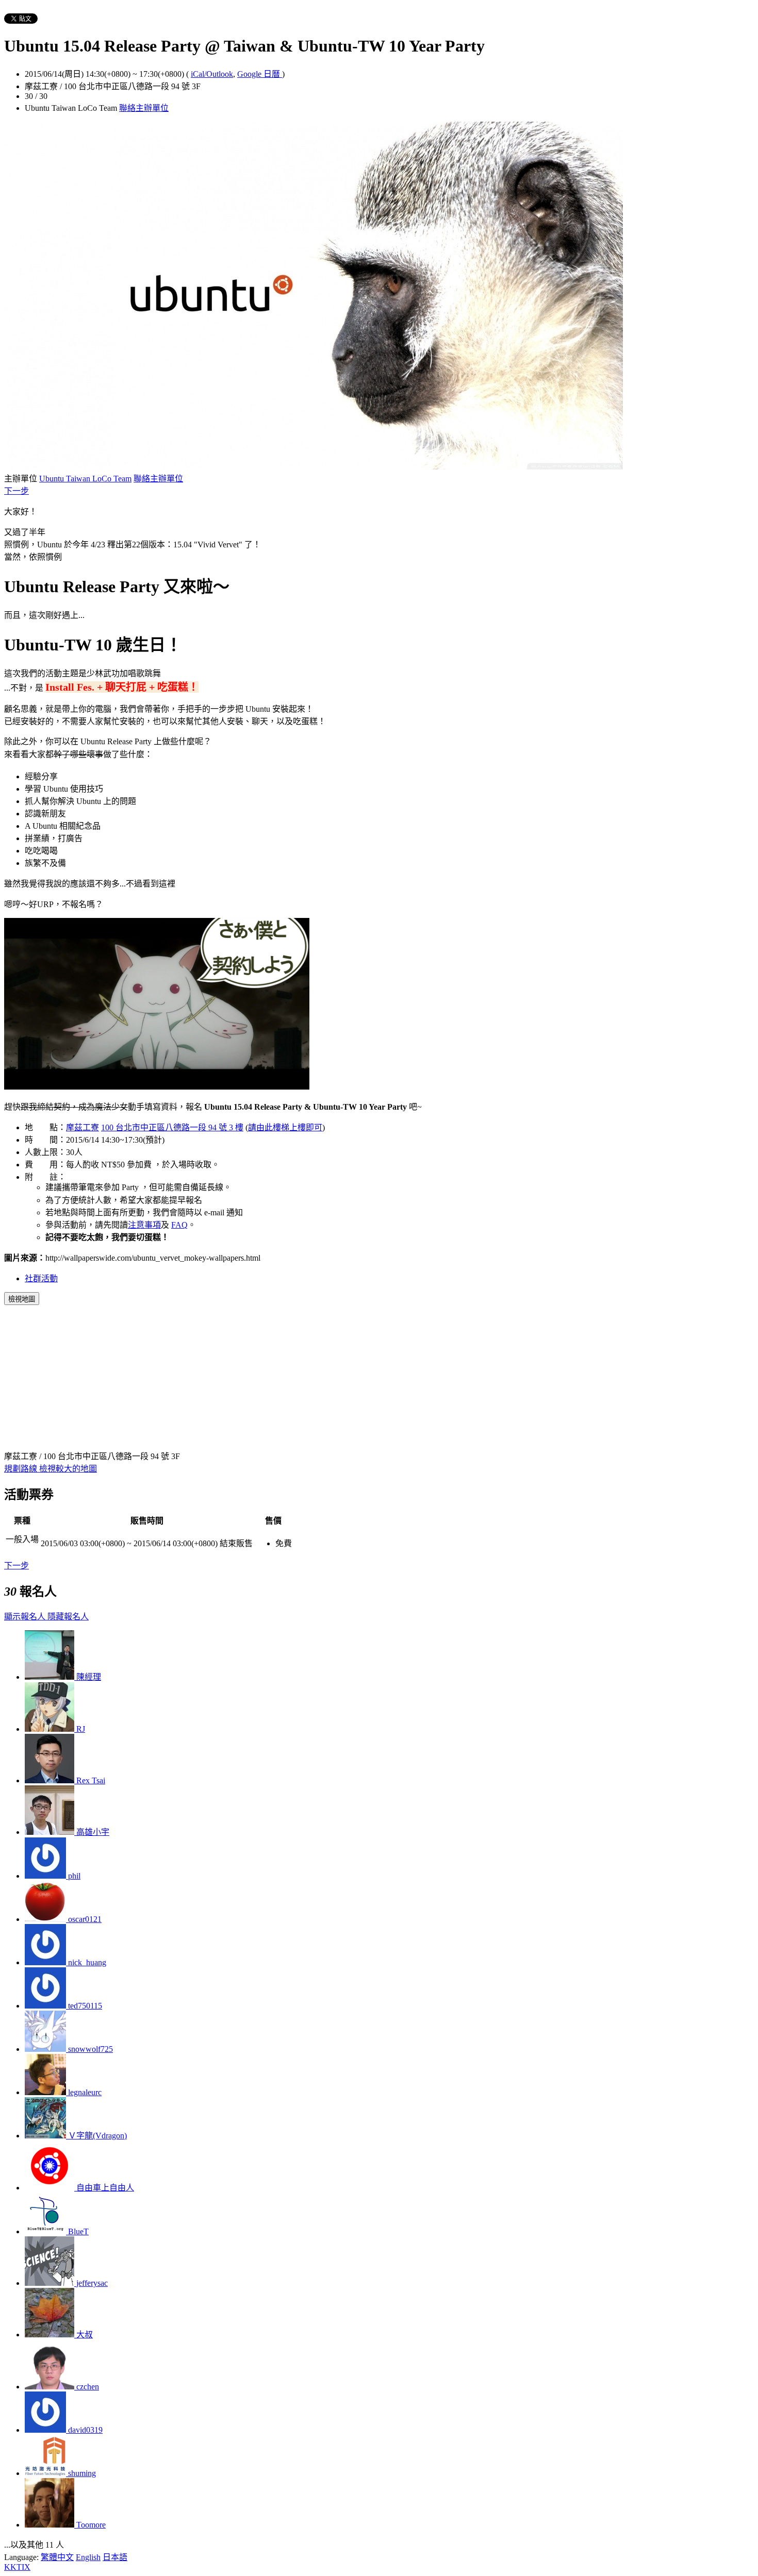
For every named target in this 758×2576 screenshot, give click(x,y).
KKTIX (17, 2567)
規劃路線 (22, 1469)
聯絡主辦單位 (144, 108)
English (88, 2557)
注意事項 (144, 1225)
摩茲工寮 (83, 1127)
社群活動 (41, 1278)
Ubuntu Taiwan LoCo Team (85, 479)
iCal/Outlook (212, 74)
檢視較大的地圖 (68, 1469)
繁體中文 (57, 2557)
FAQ (179, 1225)
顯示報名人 (26, 1617)
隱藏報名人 (68, 1617)
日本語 (115, 2557)
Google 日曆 (260, 74)
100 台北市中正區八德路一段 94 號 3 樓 (172, 1127)
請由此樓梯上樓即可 (285, 1127)
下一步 (17, 491)
